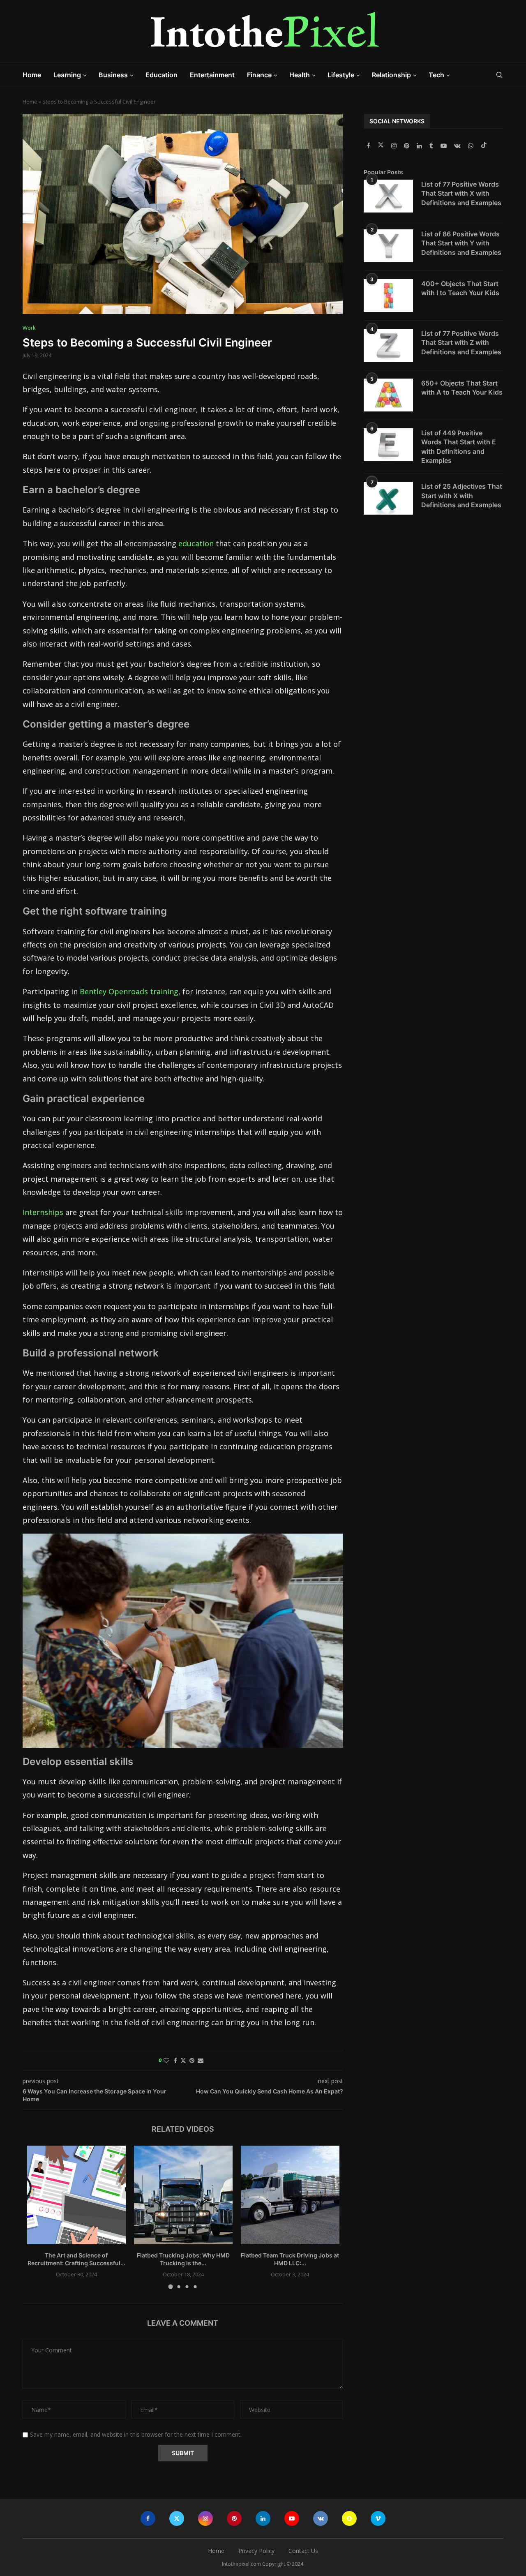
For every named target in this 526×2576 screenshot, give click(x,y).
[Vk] (458, 146)
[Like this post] (166, 2060)
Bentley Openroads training (129, 991)
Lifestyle (341, 75)
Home (32, 75)
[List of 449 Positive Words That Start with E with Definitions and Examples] (388, 445)
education (196, 543)
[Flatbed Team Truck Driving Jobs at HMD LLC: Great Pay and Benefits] (290, 2195)
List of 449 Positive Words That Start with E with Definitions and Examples (459, 447)
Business (113, 75)
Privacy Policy (256, 2551)
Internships (43, 1212)
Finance (259, 75)
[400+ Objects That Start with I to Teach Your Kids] (388, 296)
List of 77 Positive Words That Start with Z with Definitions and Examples (461, 343)
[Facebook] (369, 146)
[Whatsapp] (472, 146)
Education (161, 75)
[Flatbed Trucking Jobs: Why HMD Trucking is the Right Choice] (183, 2195)
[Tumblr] (432, 146)
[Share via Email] (201, 2060)
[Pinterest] (407, 146)
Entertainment (212, 75)
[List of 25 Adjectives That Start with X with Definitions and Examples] (388, 498)
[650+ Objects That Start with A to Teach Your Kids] (388, 395)
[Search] (499, 75)
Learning (67, 75)
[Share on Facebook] (175, 2060)
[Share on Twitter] (183, 2060)
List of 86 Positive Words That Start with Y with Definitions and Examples (461, 243)
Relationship (391, 75)
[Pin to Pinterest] (192, 2060)
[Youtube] (444, 146)
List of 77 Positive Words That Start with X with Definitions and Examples (461, 193)
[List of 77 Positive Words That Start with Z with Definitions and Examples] (388, 345)
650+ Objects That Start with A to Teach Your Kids (462, 388)
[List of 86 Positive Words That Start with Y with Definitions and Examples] (388, 246)
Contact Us (303, 2551)
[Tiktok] (484, 146)
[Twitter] (382, 146)
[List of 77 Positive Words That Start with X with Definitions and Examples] (388, 196)
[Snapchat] (349, 2518)
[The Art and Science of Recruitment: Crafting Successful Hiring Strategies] (76, 2195)
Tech (436, 75)
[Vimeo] (378, 2518)
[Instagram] (395, 146)
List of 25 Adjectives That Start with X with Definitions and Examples (462, 496)
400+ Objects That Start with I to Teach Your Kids (460, 288)
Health (300, 75)
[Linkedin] (420, 146)
